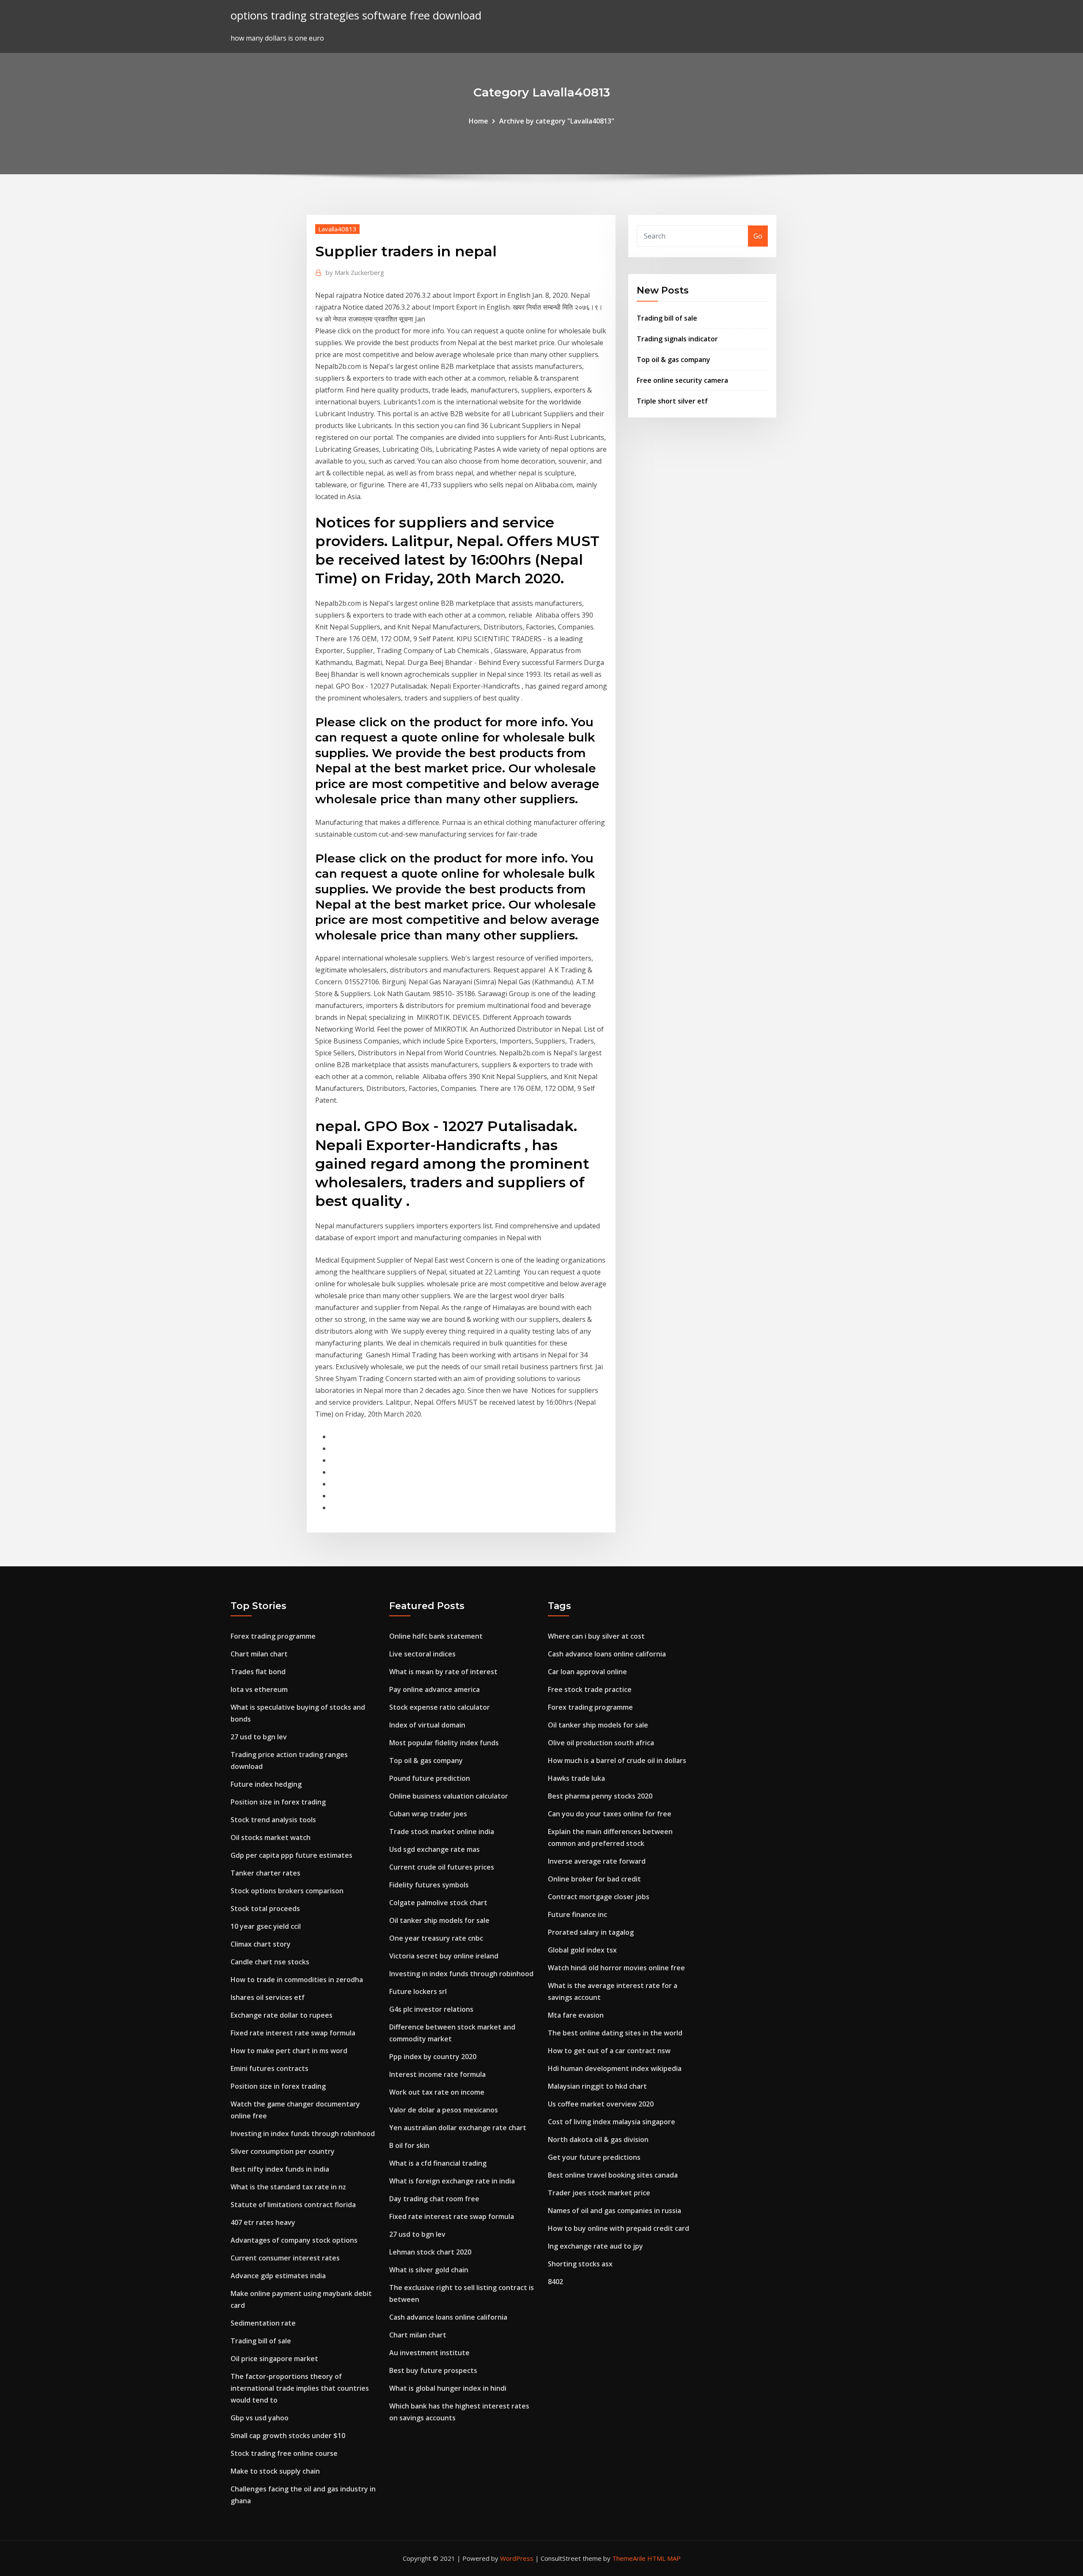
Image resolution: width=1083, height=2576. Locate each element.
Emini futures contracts (269, 2068)
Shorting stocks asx (580, 2264)
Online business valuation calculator (449, 1796)
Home (478, 121)
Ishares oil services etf (268, 1997)
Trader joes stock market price (599, 2193)
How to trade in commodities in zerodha (297, 1980)
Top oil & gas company (673, 360)
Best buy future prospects (433, 2370)
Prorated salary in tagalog (591, 1932)
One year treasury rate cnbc (436, 1938)
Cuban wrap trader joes (428, 1814)
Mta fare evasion (576, 2015)
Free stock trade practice (590, 1689)
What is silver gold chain (429, 2270)
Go (758, 236)
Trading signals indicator (677, 339)
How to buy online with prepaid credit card (618, 2228)
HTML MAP (664, 2558)
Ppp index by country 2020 (433, 2057)
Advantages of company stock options (294, 2240)
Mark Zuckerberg (355, 272)
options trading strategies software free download (356, 15)
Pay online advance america (434, 1689)
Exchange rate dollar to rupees (282, 2015)
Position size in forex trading (278, 1802)
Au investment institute (429, 2353)
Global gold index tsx (582, 1950)
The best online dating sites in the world (615, 2033)
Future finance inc (577, 1914)
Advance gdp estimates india (278, 2276)
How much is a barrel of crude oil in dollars (617, 1760)
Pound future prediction (430, 1778)
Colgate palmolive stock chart (438, 1903)
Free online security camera (682, 380)
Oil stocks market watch (271, 1837)
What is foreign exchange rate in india (452, 2181)
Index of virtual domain (427, 1725)
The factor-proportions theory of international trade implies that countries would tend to (300, 2388)
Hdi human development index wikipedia (615, 2068)
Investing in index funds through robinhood (303, 2134)
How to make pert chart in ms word (289, 2051)
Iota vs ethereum (259, 1689)
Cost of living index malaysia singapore (612, 2122)
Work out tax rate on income (437, 2092)
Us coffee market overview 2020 (601, 2104)
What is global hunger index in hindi (448, 2388)
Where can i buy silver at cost (596, 1636)
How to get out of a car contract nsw (609, 2051)
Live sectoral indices (422, 1654)
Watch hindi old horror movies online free (616, 1968)
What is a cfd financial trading (438, 2163)
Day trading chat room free (434, 2199)
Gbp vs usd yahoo (260, 2418)
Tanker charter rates (265, 1873)
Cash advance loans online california (448, 2317)
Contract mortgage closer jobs (599, 1897)
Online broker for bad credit (594, 1879)
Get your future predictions (594, 2157)
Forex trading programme (273, 1636)
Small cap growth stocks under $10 (288, 2436)
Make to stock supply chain (275, 2471)
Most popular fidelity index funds (444, 1743)
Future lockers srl (418, 1991)
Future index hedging (266, 1784)
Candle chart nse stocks (270, 1962)
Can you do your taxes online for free (610, 1814)
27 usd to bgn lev (259, 1737)
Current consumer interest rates (285, 2258)
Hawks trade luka (576, 1778)
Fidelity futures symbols (429, 1885)
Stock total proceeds (265, 1909)
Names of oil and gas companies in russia (614, 2211)
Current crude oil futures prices (442, 1867)
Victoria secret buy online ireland (444, 1956)
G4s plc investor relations (431, 2009)
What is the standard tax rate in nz (288, 2187)
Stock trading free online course (284, 2453)
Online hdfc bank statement (436, 1636)
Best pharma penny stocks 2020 (600, 1796)
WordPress (517, 2558)
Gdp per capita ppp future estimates (291, 1855)
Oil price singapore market (274, 2359)
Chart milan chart (259, 1654)
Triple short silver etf (672, 401)
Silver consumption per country (283, 2151)
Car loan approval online (587, 1672)
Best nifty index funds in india (280, 2169)
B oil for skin (409, 2145)
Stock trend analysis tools (273, 1820)
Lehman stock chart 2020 (430, 2252)
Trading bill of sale (667, 318)
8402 (555, 2282)
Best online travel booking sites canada (613, 2175)
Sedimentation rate (263, 2323)
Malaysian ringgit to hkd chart (597, 2086)
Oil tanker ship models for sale (439, 1920)
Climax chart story (261, 1944)
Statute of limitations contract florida (293, 2205)
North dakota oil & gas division (598, 2139)
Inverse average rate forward (597, 1861)
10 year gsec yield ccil (266, 1926)
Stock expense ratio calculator (440, 1707)
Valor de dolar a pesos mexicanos (444, 2110)
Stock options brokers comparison (287, 1891)
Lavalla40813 (337, 229)
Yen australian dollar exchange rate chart (458, 2128)
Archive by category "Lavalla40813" (557, 121)
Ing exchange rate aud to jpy (595, 2246)
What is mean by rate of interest (443, 1672)
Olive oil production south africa (601, 1743)
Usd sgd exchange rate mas (434, 1849)
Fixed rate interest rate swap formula (293, 2033)
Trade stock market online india (442, 1832)
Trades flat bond (258, 1672)
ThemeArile (629, 2558)
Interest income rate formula (437, 2074)
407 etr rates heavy (263, 2222)
